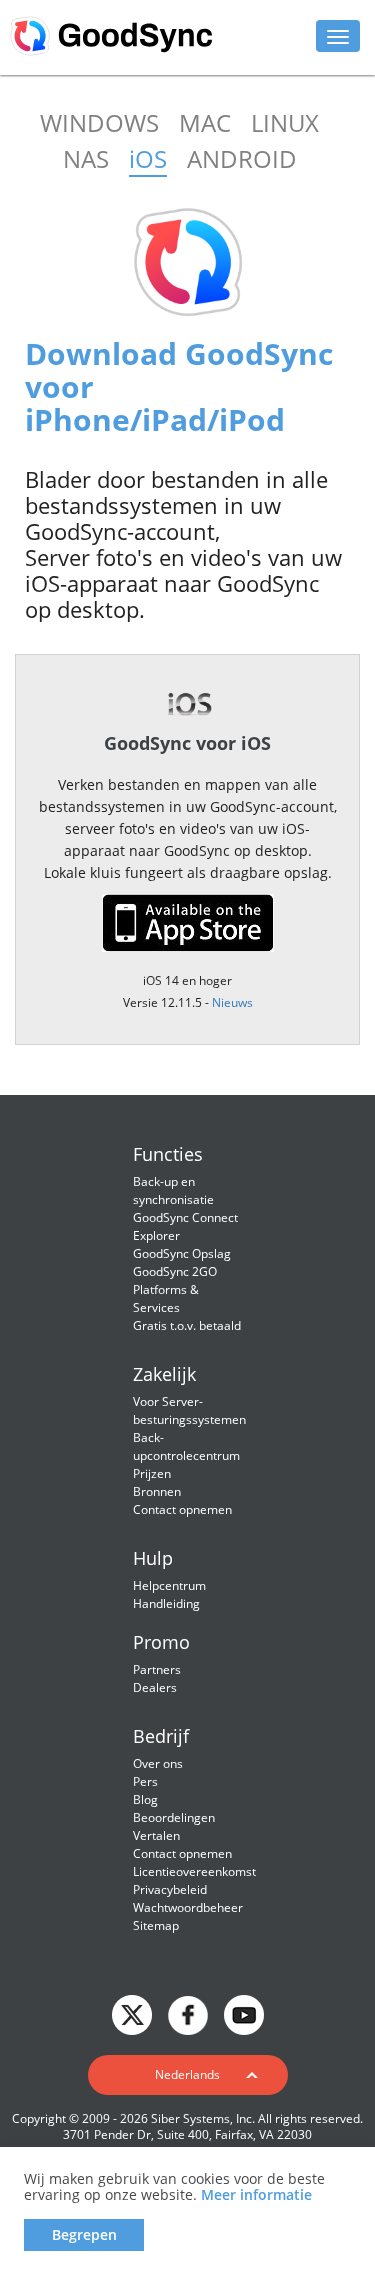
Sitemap (156, 1925)
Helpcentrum (169, 1585)
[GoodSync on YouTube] (244, 2014)
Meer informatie (256, 2194)
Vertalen (156, 1835)
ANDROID (242, 158)
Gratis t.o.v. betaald (187, 1325)
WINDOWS (99, 122)
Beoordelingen (174, 1817)
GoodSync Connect (185, 1217)
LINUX (285, 122)
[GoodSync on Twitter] (132, 2014)
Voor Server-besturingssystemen (189, 1410)
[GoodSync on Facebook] (188, 2014)
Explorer (156, 1235)
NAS (86, 158)
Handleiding (166, 1603)
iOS (148, 158)
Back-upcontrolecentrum (186, 1446)
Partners (157, 1669)
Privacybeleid (170, 1889)
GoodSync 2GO (175, 1271)
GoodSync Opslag (182, 1253)
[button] (188, 2075)
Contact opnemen (182, 1509)
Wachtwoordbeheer (188, 1907)
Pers (145, 1781)
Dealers (155, 1687)
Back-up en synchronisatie (173, 1190)
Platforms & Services (166, 1298)
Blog (145, 1799)
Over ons (158, 1763)
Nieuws (232, 1002)
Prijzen (152, 1473)
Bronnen (157, 1491)
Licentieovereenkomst (194, 1871)
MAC (205, 122)
